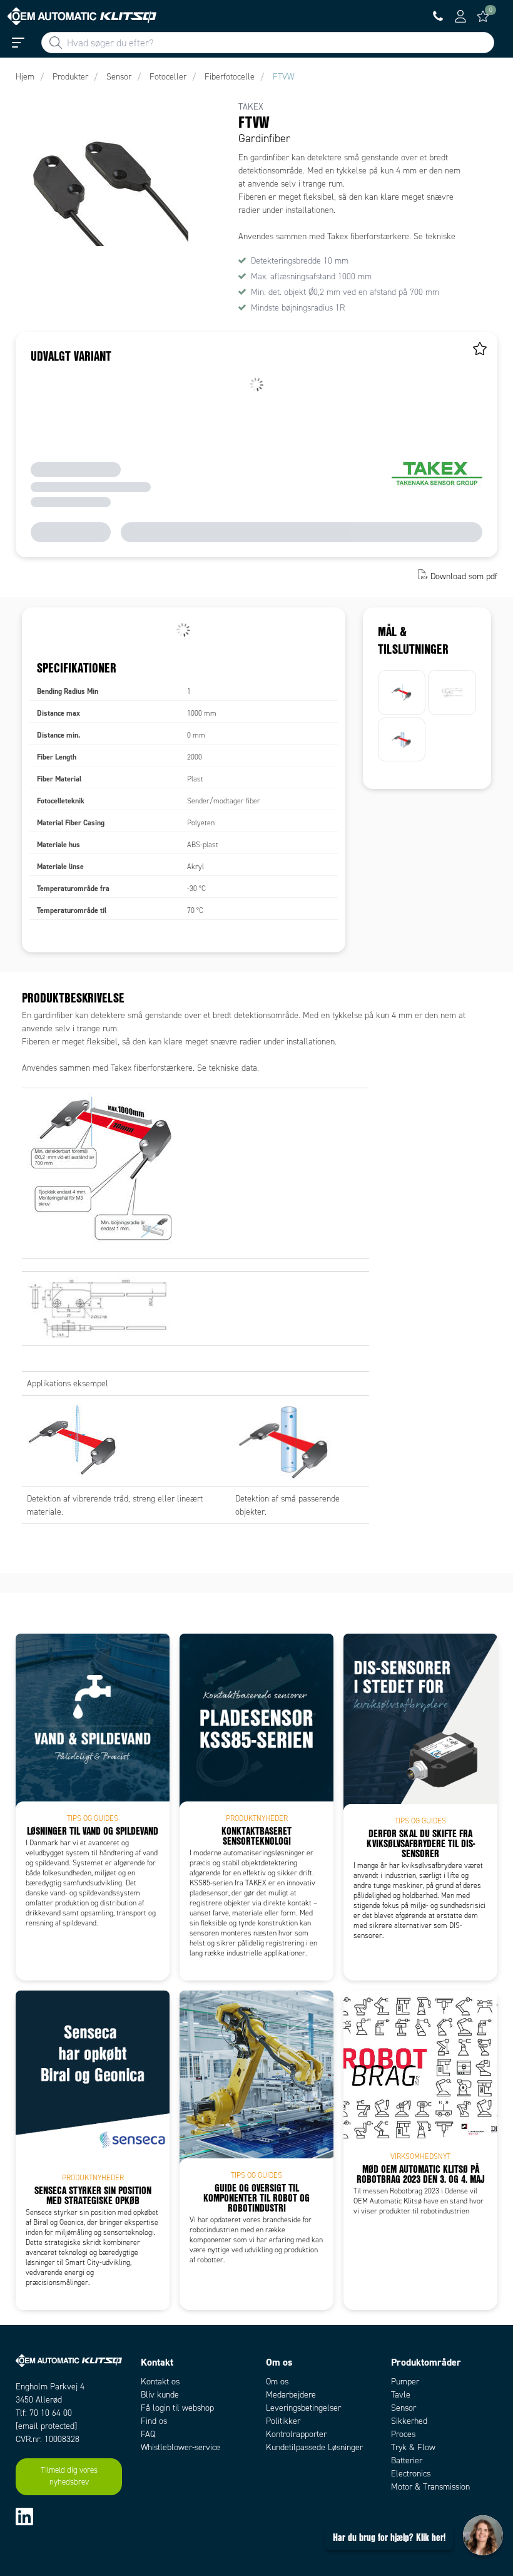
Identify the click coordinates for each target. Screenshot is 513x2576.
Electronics (411, 2474)
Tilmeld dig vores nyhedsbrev (69, 2476)
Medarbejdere (291, 2395)
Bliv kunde (160, 2395)
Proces (403, 2434)
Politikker (283, 2421)
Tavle (401, 2395)
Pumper (405, 2382)
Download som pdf (464, 576)
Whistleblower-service (180, 2447)
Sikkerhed (409, 2421)
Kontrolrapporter (296, 2434)
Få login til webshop (177, 2408)
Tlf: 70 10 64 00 (44, 2413)
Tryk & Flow (413, 2447)
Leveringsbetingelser (303, 2408)
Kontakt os (160, 2382)
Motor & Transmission (430, 2487)
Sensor (404, 2408)
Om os (277, 2382)
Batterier (407, 2460)
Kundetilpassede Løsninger (314, 2447)
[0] (483, 16)
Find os (154, 2421)
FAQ (148, 2434)
